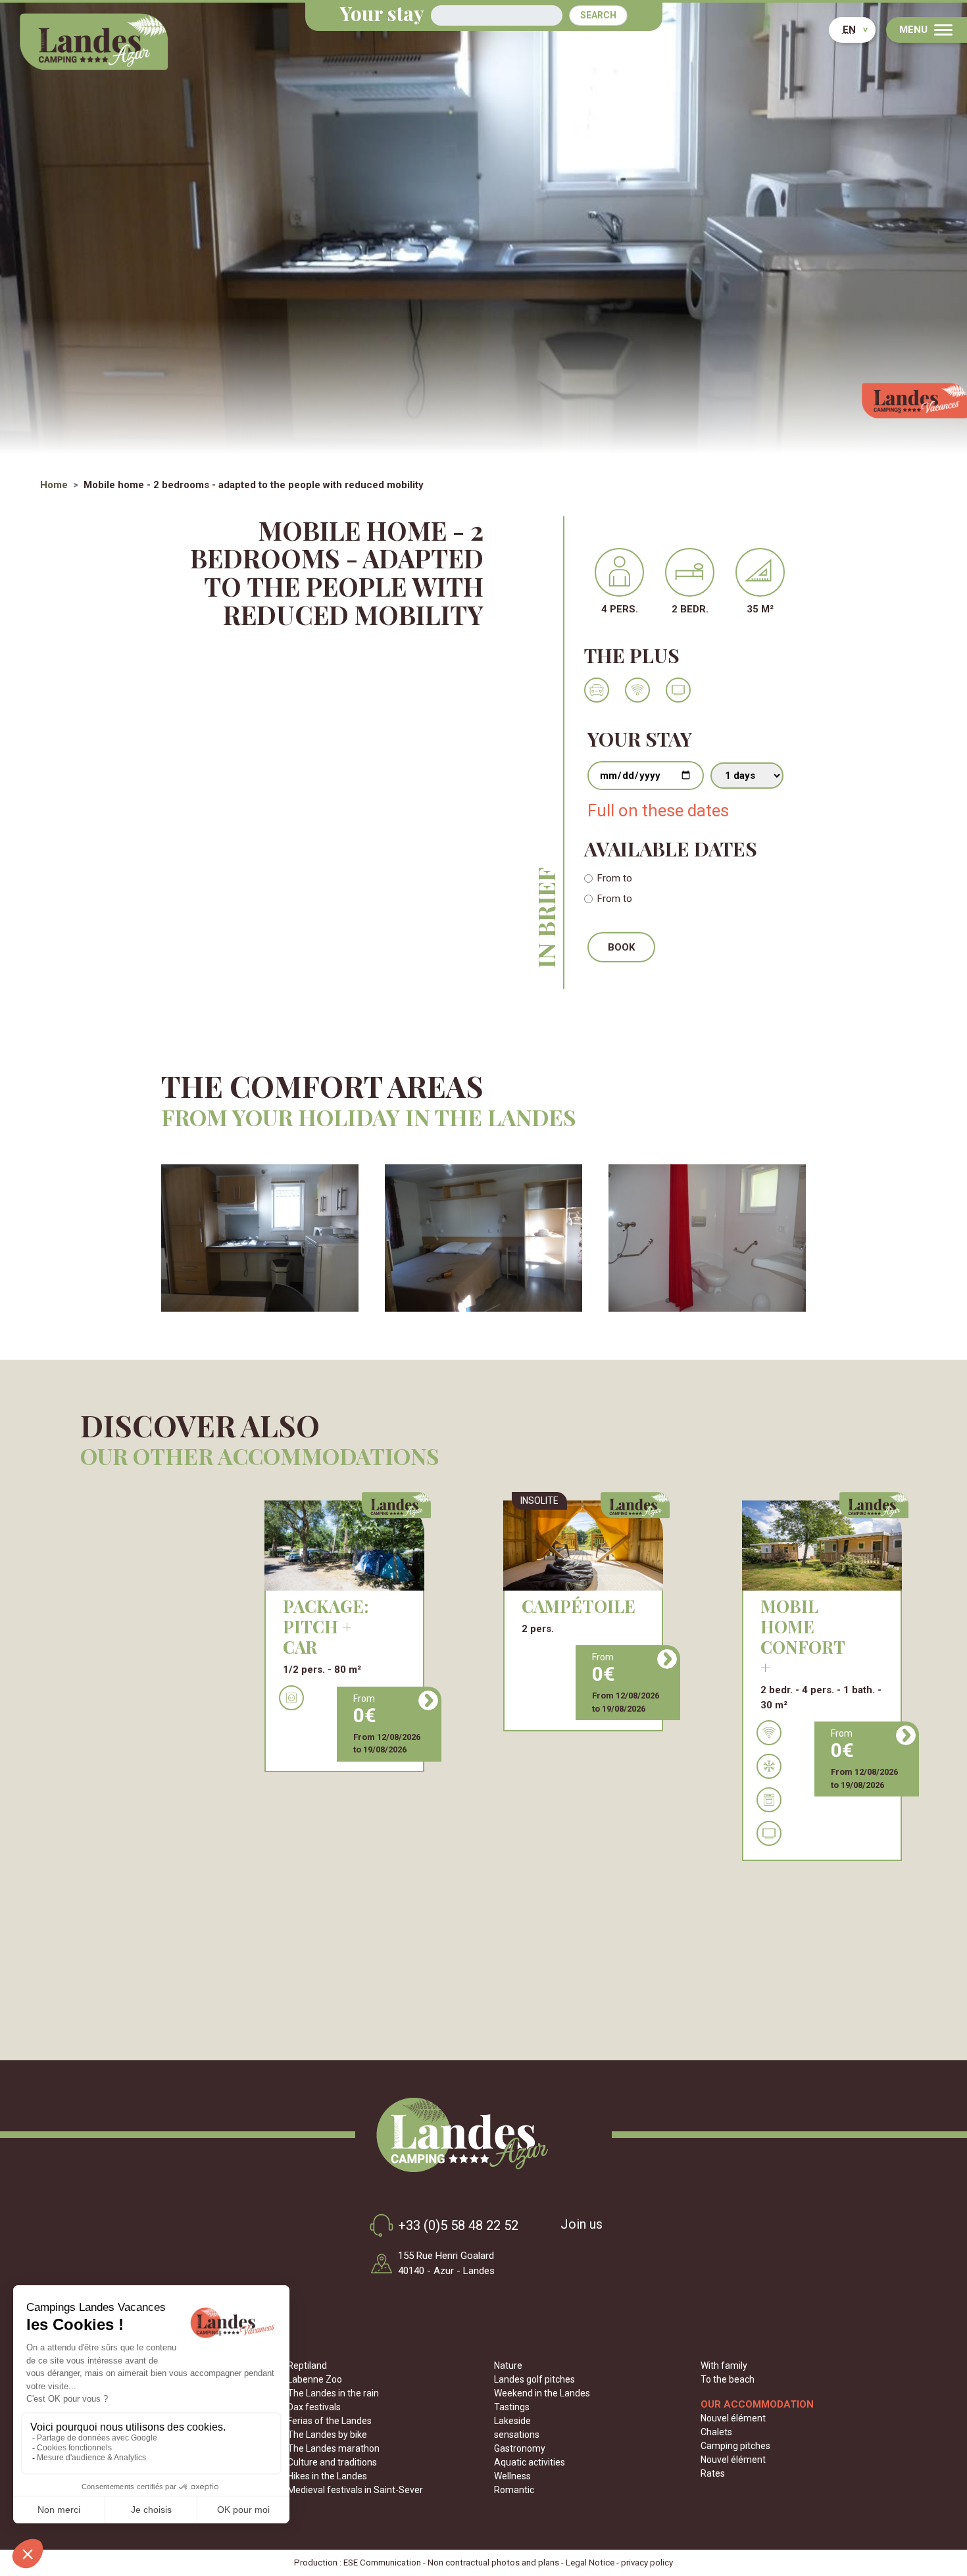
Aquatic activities (530, 2462)
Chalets (716, 2432)
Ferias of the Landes (330, 2421)
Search (598, 15)
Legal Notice (590, 2563)
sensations (517, 2435)
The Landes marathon (334, 2448)
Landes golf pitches (534, 2379)
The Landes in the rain (333, 2393)
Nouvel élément (733, 2418)
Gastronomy (520, 2448)
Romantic (514, 2490)
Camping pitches (735, 2446)
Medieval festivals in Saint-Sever (355, 2490)
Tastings (512, 2407)
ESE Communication (382, 2563)
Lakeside (512, 2421)
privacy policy (647, 2563)
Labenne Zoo (315, 2379)
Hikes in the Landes (327, 2476)
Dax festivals (314, 2407)
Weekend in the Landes (542, 2393)
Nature (508, 2365)
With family (724, 2365)
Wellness (512, 2476)
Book (621, 947)
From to (615, 878)
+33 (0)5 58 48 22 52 (458, 2225)
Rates (713, 2473)
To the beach (728, 2379)
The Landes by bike (327, 2435)
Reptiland (307, 2365)
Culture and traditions (332, 2462)
